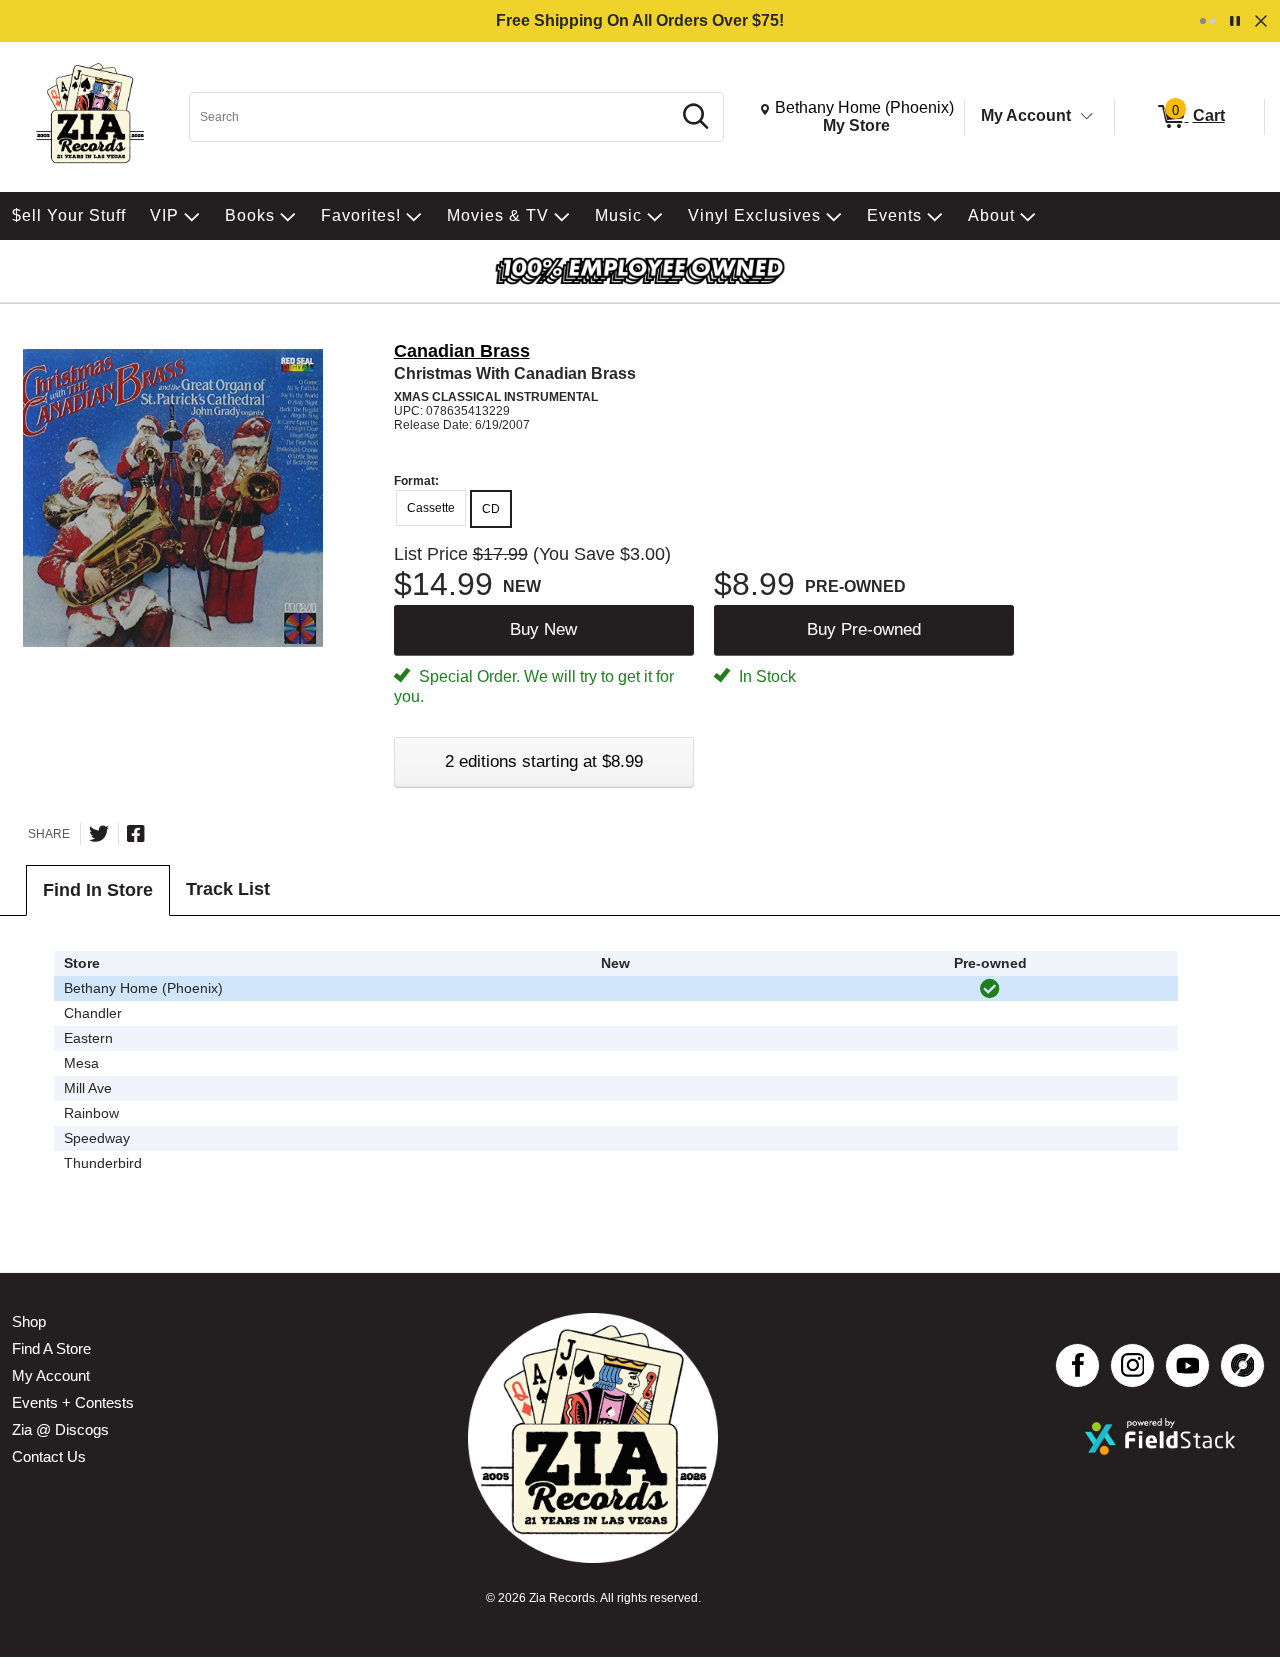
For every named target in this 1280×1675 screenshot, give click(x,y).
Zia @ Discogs (60, 1429)
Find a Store (51, 1348)
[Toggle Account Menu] (1087, 117)
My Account (1026, 115)
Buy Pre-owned (864, 629)
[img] (990, 989)
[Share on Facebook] (136, 834)
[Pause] (1235, 21)
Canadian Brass (462, 351)
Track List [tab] (228, 889)
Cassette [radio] (431, 508)
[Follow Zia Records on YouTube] (1187, 1365)
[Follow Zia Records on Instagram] (1132, 1365)
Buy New (543, 629)
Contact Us (49, 1456)
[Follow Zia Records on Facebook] (1077, 1365)
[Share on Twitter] (99, 834)
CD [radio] (491, 509)
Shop (29, 1321)
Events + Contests (73, 1402)
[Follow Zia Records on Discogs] (1242, 1365)
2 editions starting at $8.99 (544, 761)
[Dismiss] (1261, 21)
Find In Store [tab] (98, 890)
